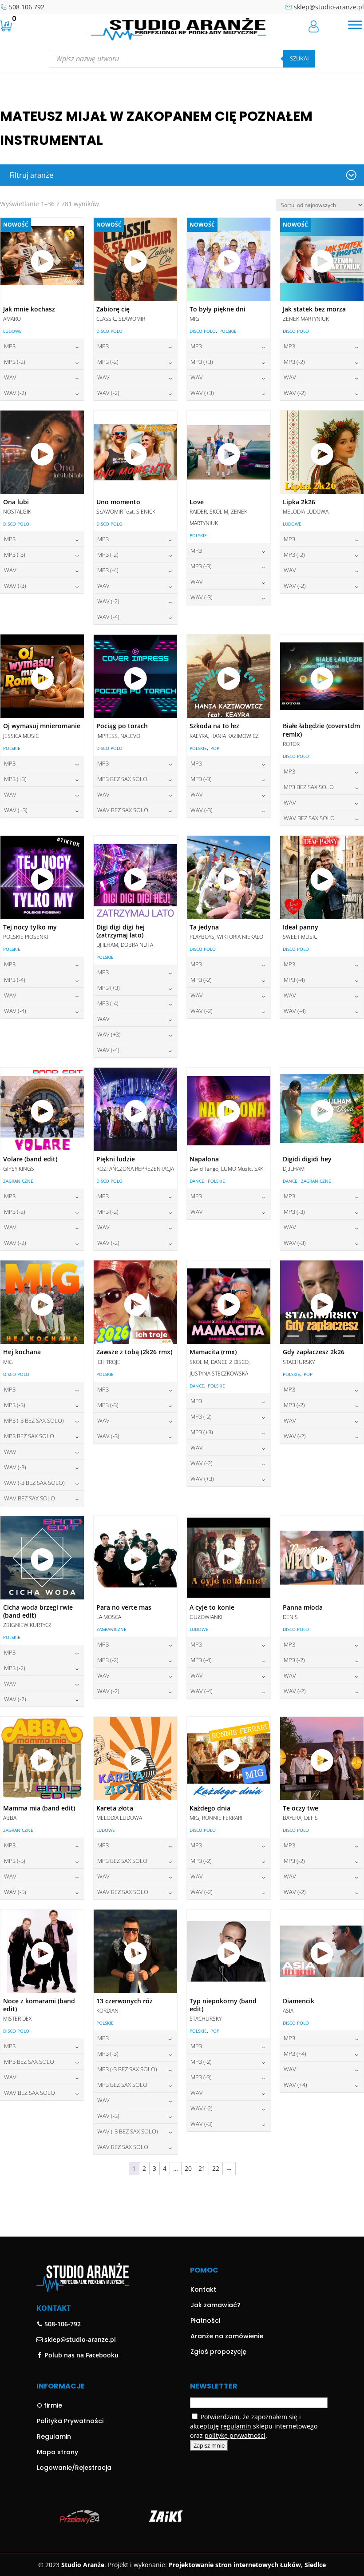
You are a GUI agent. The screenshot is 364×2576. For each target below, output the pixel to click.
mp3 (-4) (108, 570)
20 (188, 2168)
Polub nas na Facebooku (81, 2355)
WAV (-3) (15, 586)
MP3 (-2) (15, 362)
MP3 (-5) (15, 1861)
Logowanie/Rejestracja (74, 2468)
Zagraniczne (18, 1181)
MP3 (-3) (15, 554)
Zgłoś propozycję (218, 2352)
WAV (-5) (15, 1892)
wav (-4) (108, 617)
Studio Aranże (83, 2565)
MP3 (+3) (202, 362)
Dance (197, 1181)
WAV (10, 377)
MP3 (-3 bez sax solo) (34, 1420)
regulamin (236, 2426)
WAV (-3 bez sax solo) (34, 1483)
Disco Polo (109, 331)
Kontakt (203, 2289)
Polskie (228, 331)
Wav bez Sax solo (123, 810)
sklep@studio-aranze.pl (329, 7)
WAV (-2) (15, 393)
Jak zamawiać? (216, 2305)
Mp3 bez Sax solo (122, 779)
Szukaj (299, 58)
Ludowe (12, 331)
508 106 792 (27, 7)
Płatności (205, 2321)
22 (216, 2168)
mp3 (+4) (295, 2054)
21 (202, 2168)
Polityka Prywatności (70, 2421)
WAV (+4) (295, 2085)
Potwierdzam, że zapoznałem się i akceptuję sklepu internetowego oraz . (254, 2426)
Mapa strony (57, 2452)
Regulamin (54, 2436)
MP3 (10, 346)
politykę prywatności (235, 2435)
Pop (215, 748)
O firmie (49, 2405)
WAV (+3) (202, 393)
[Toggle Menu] (355, 25)
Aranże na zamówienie (227, 2336)
